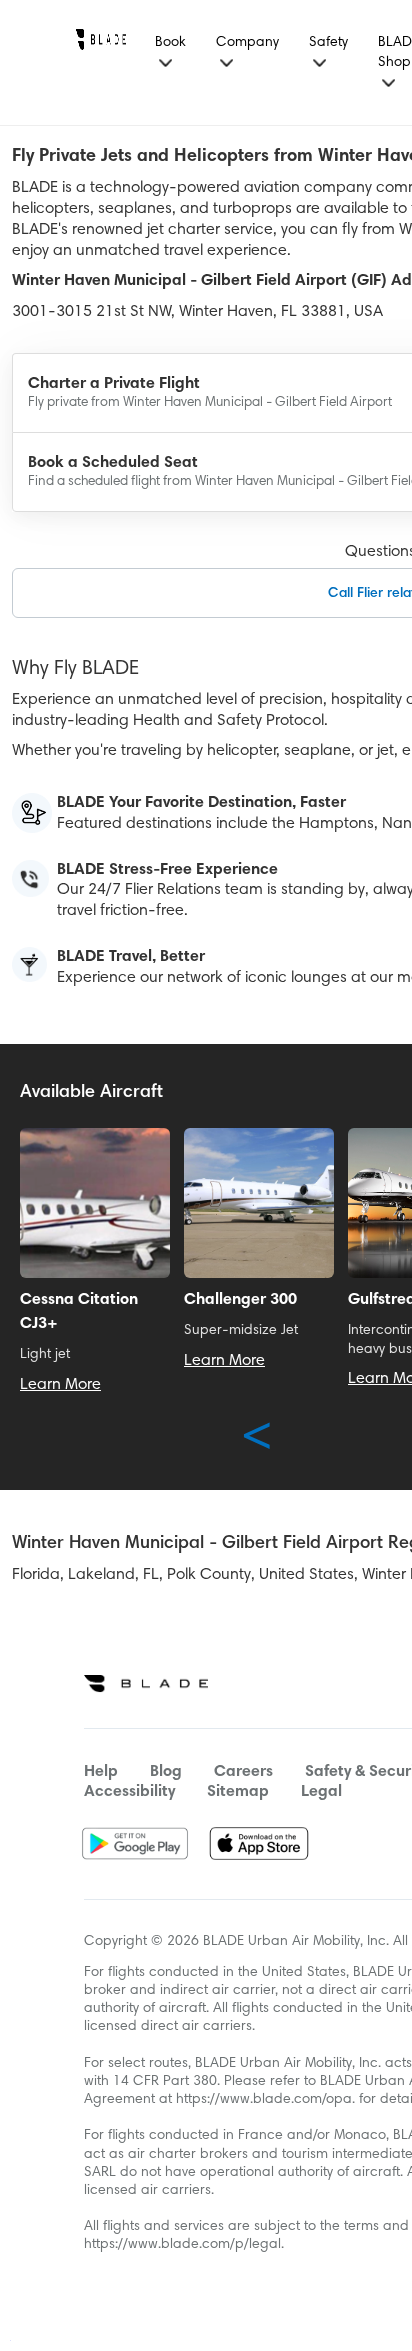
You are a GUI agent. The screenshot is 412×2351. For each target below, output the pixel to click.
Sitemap (238, 1792)
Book (170, 43)
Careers (243, 1772)
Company (247, 43)
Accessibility (129, 1792)
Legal (321, 1792)
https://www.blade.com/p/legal (182, 2245)
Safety (328, 43)
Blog (166, 1772)
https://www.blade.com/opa (264, 2100)
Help (101, 1772)
